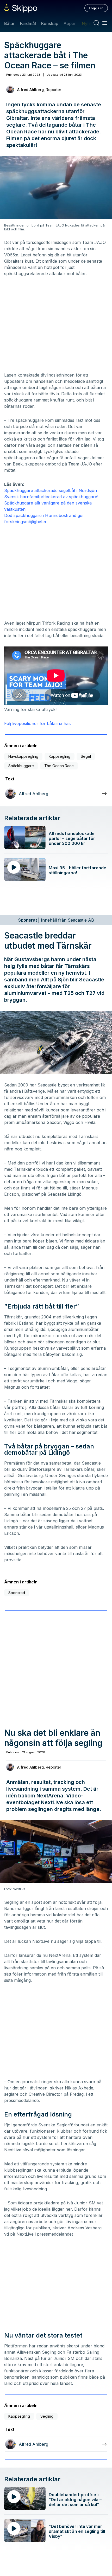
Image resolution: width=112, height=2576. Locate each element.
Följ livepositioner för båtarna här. (38, 723)
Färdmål (28, 23)
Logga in (96, 8)
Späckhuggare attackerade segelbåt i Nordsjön (51, 490)
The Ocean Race (59, 766)
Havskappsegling (23, 756)
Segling (47, 2416)
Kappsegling (60, 756)
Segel (86, 756)
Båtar (9, 23)
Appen (70, 23)
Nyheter (90, 23)
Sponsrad (17, 1593)
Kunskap (50, 23)
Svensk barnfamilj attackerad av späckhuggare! (51, 497)
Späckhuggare (21, 766)
